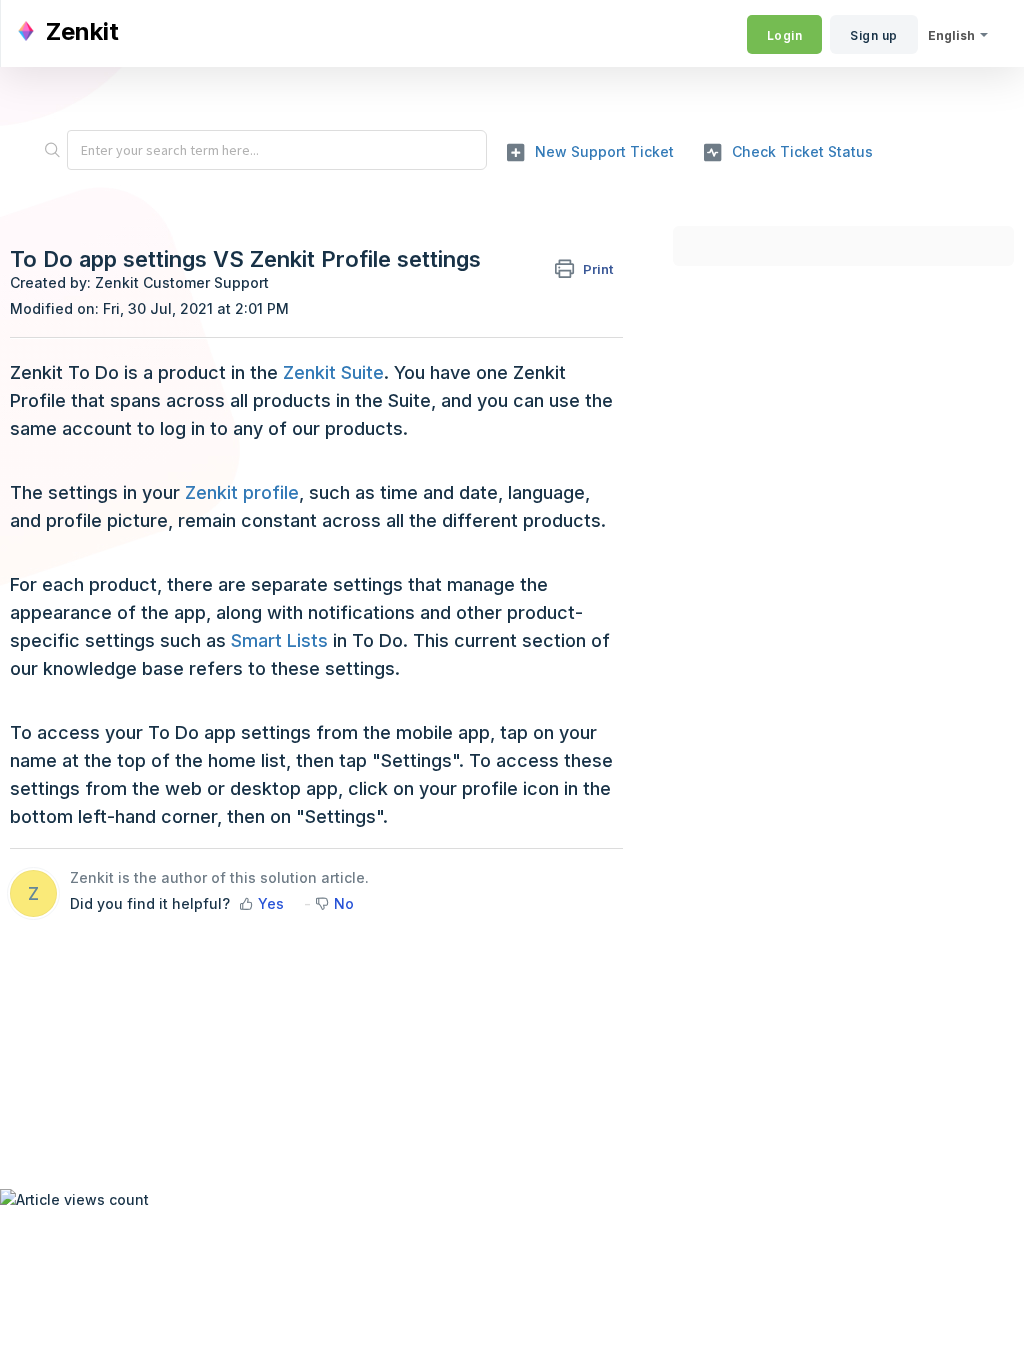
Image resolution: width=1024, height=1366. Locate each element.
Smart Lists (279, 640)
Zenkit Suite (333, 372)
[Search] (52, 150)
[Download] (475, 425)
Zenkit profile (242, 492)
